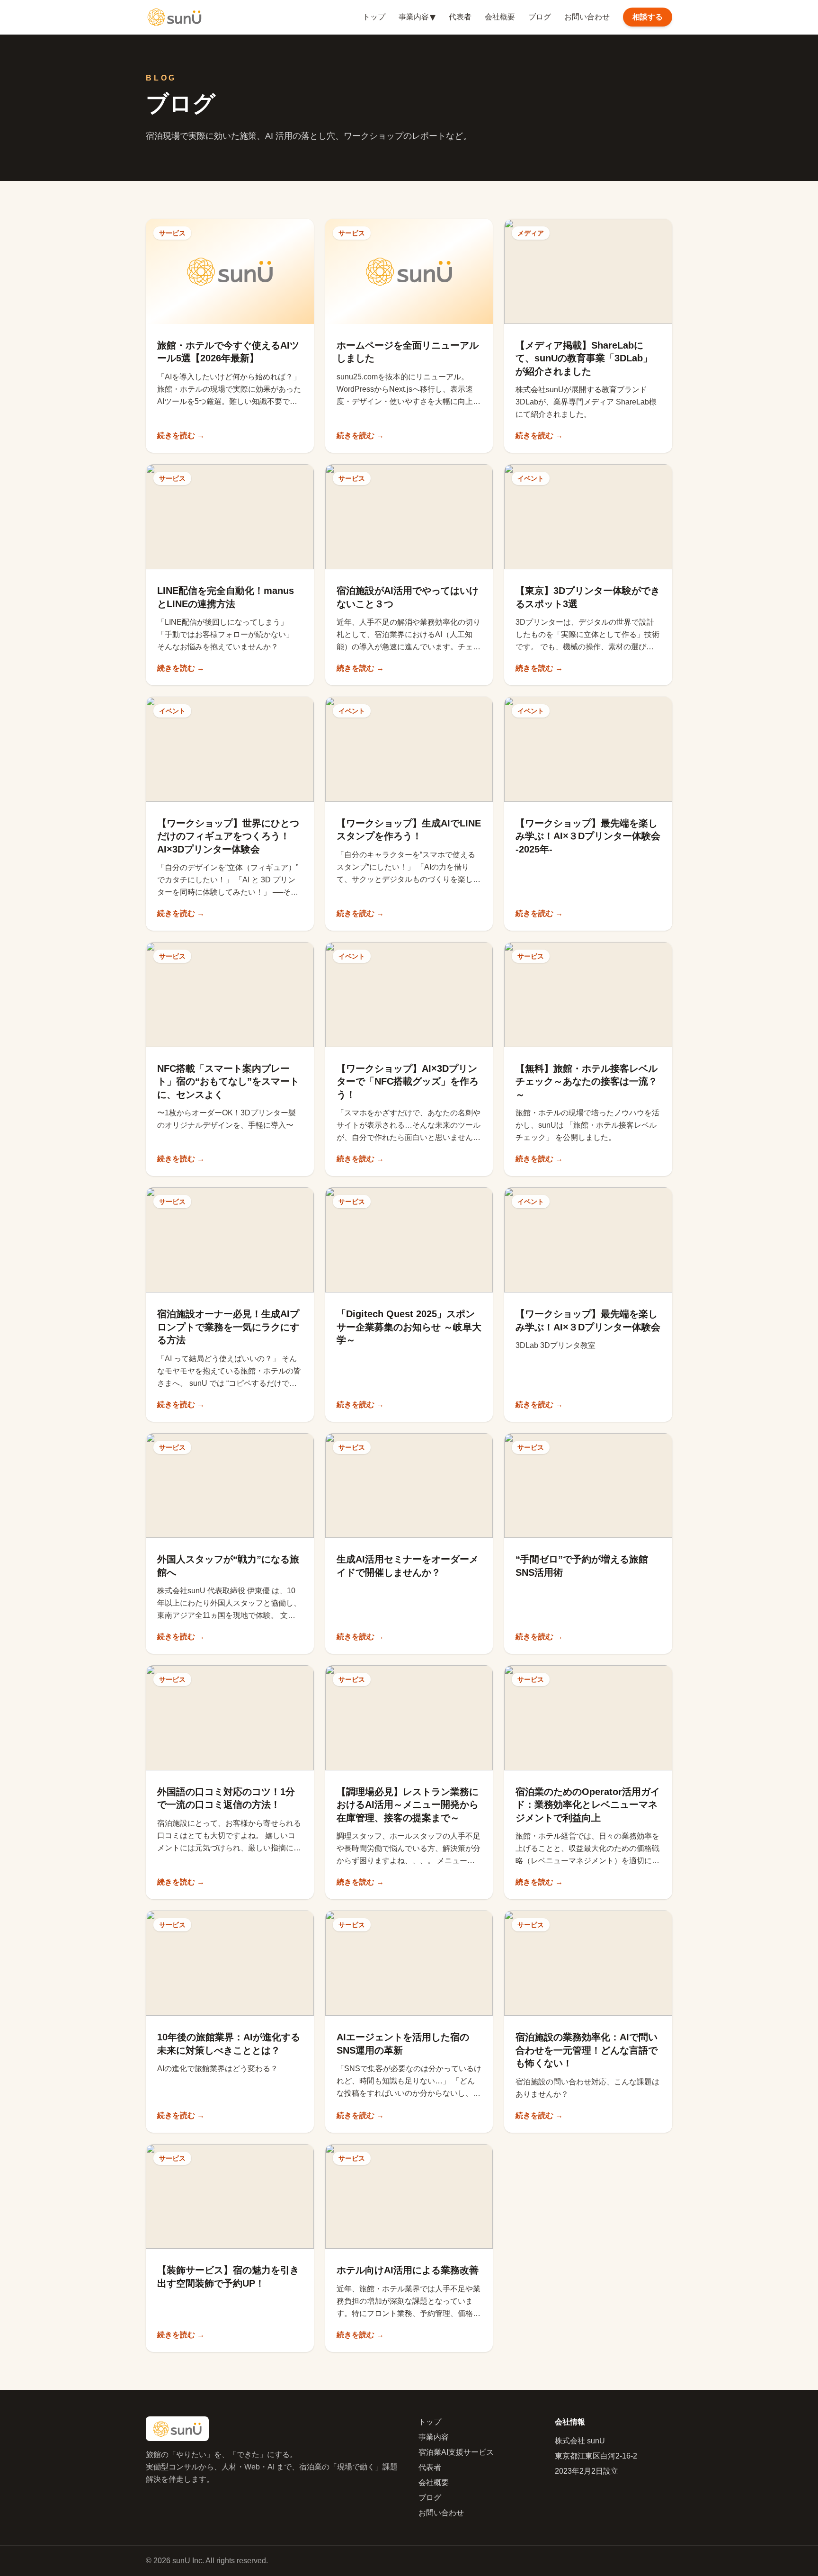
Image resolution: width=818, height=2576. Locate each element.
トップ (374, 17)
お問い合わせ (587, 17)
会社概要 (500, 17)
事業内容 (417, 17)
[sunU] (174, 17)
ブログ (540, 17)
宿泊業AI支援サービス (456, 2452)
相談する (648, 17)
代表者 (460, 17)
